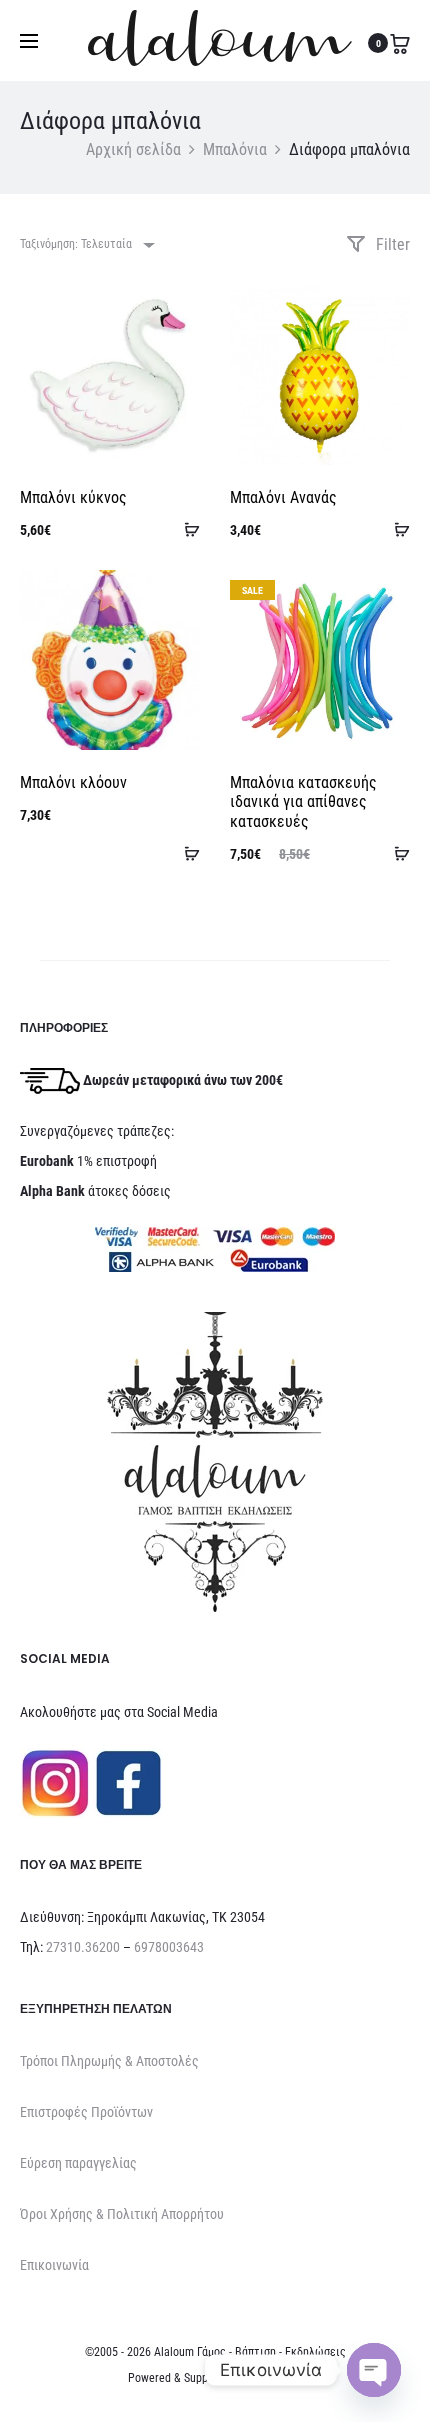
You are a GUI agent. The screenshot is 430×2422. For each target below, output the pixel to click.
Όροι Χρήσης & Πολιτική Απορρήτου (122, 2214)
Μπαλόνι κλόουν (73, 782)
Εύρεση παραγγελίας (78, 2163)
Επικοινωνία (54, 2265)
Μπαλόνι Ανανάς (283, 497)
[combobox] (86, 244)
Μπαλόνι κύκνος (73, 497)
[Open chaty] (374, 2370)
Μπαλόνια (235, 149)
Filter (391, 244)
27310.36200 (83, 1947)
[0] (400, 43)
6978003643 (169, 1947)
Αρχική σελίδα (133, 149)
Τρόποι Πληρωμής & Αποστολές (109, 2061)
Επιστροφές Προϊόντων (86, 2112)
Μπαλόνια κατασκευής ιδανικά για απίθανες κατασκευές (303, 801)
